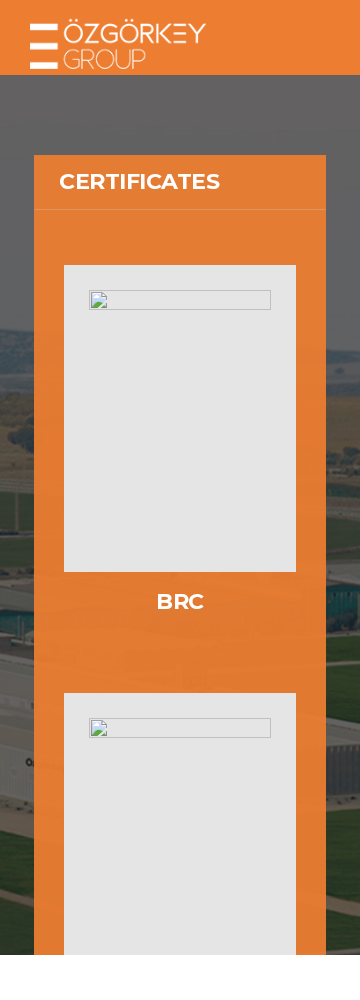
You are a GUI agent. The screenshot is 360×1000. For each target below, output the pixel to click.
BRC (180, 601)
